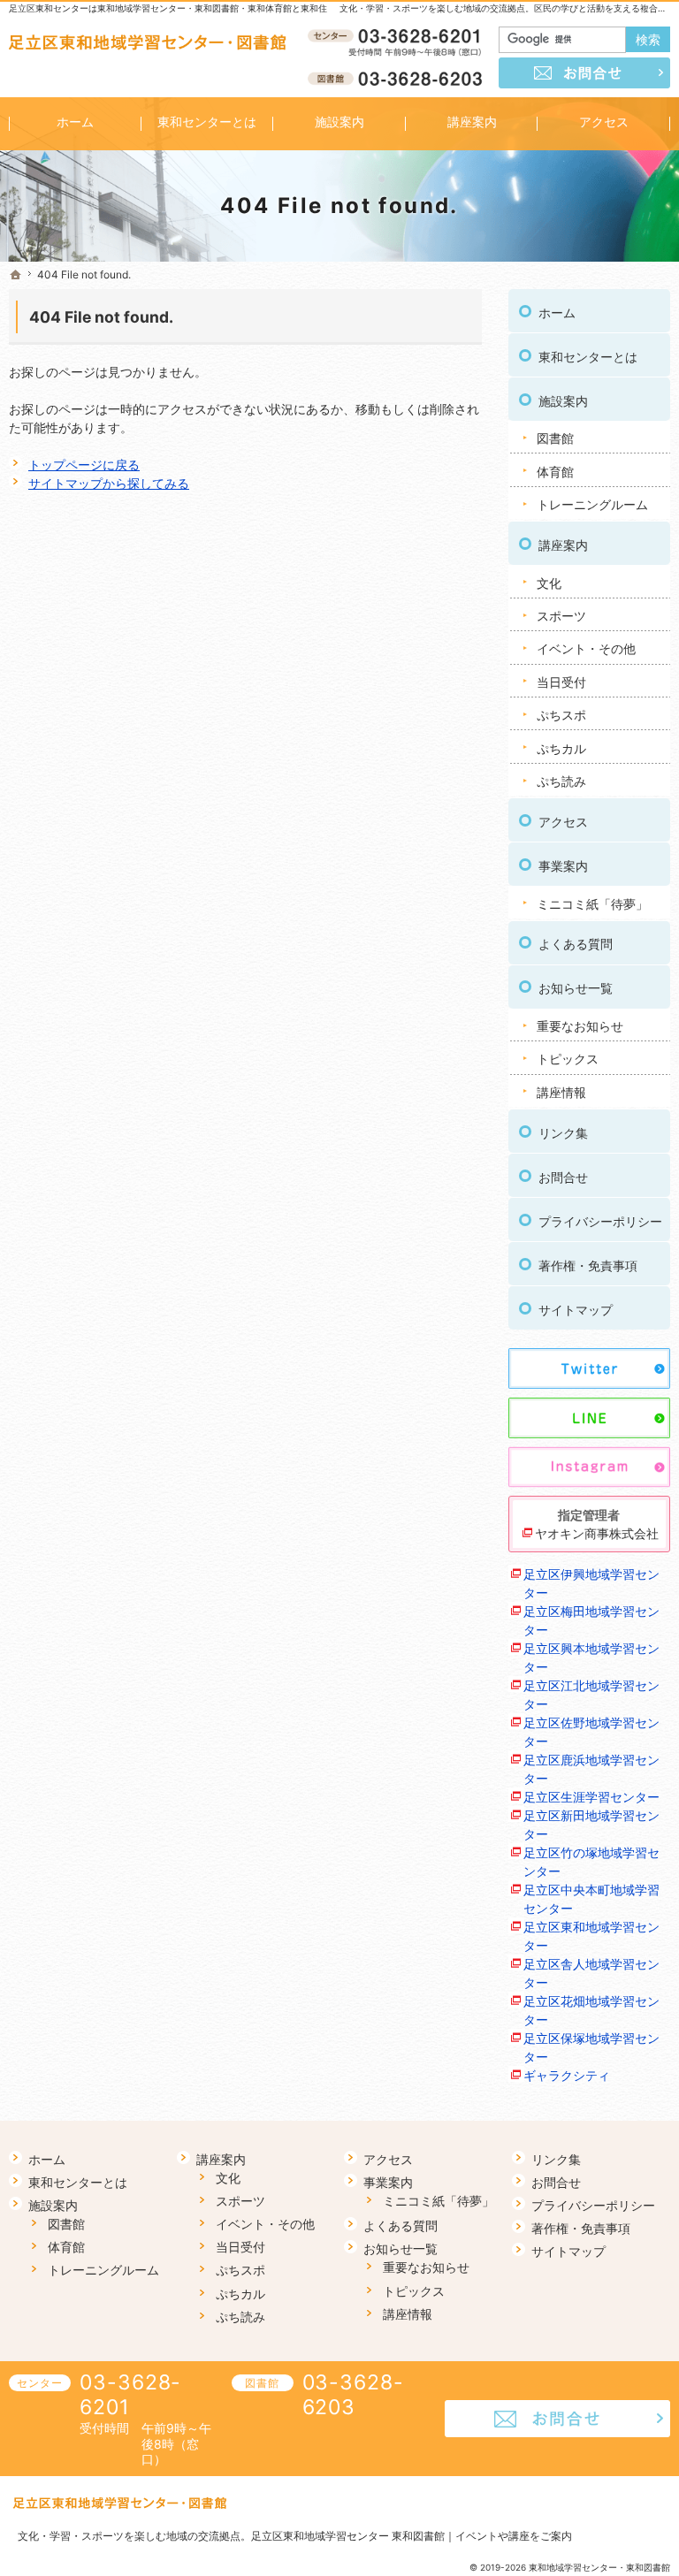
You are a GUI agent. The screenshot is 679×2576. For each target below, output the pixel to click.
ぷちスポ (561, 715)
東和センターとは (588, 357)
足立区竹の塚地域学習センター (591, 1862)
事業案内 (563, 866)
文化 (549, 583)
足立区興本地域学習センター (591, 1658)
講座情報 (561, 1092)
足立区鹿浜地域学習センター (591, 1769)
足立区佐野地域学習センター (591, 1732)
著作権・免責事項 (588, 1265)
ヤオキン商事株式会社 (597, 1533)
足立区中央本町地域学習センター (591, 1899)
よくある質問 (576, 944)
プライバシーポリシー (600, 1221)
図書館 (555, 438)
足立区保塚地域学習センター (591, 2047)
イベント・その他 (586, 648)
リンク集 (563, 1133)
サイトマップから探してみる (109, 483)
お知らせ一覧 (576, 988)
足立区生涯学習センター (591, 1797)
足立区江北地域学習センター (591, 1695)
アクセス (563, 822)
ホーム (557, 312)
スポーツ (561, 616)
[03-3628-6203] (398, 78)
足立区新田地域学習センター (591, 1825)
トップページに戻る (84, 465)
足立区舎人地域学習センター (591, 1973)
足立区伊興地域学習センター (591, 1583)
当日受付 (561, 682)
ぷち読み (561, 781)
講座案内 (563, 545)
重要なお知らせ (580, 1026)
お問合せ (563, 1177)
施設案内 (563, 401)
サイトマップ (576, 1310)
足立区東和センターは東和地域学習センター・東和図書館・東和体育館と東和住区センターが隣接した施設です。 (234, 8)
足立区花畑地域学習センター (591, 2010)
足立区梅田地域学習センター (591, 1620)
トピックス (568, 1059)
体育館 (555, 472)
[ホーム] (16, 275)
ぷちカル (561, 748)
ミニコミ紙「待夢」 (592, 904)
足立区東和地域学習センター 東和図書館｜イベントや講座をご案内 (412, 2536)
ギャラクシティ (567, 2075)
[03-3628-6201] (398, 36)
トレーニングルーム (592, 504)
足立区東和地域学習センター (591, 1936)
